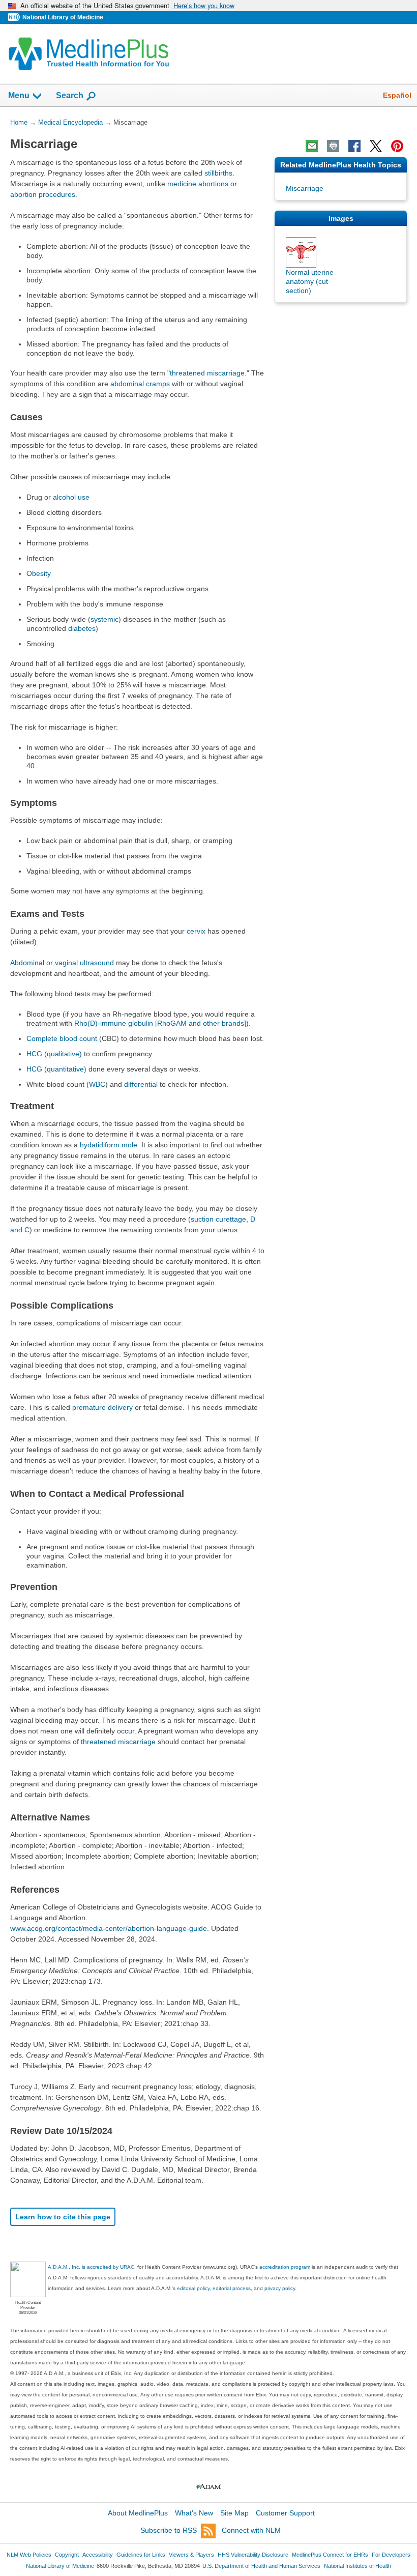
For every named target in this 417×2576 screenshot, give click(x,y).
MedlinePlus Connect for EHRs (330, 2555)
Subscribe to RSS (169, 2530)
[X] (376, 146)
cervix (196, 931)
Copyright (67, 2555)
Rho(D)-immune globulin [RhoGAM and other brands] (160, 1023)
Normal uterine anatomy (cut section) (310, 281)
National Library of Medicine (63, 17)
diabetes (82, 628)
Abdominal (27, 963)
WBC (97, 1084)
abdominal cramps (140, 384)
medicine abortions (198, 184)
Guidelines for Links (141, 2555)
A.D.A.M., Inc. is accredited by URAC (91, 2267)
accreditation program (285, 2267)
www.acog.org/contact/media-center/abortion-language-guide (109, 1928)
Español (397, 95)
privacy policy (280, 2288)
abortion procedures (43, 194)
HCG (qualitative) (54, 1054)
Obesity (39, 573)
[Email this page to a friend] (312, 146)
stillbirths (218, 173)
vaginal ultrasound (84, 963)
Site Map (234, 2513)
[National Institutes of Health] (15, 18)
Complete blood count (62, 1038)
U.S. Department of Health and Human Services (261, 2566)
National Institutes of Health (358, 2566)
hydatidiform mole (109, 1145)
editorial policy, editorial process (214, 2288)
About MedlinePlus (138, 2513)
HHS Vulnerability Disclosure (253, 2555)
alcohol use (71, 497)
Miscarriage (305, 188)
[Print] (333, 146)
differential (141, 1084)
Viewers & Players (191, 2555)
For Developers (391, 2555)
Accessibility (98, 2555)
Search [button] (70, 95)
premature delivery (102, 1407)
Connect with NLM (251, 2530)
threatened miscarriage (207, 373)
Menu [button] (19, 95)
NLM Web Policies (29, 2555)
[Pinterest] (397, 146)
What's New (194, 2513)
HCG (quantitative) (56, 1069)
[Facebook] (354, 146)
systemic (105, 619)
